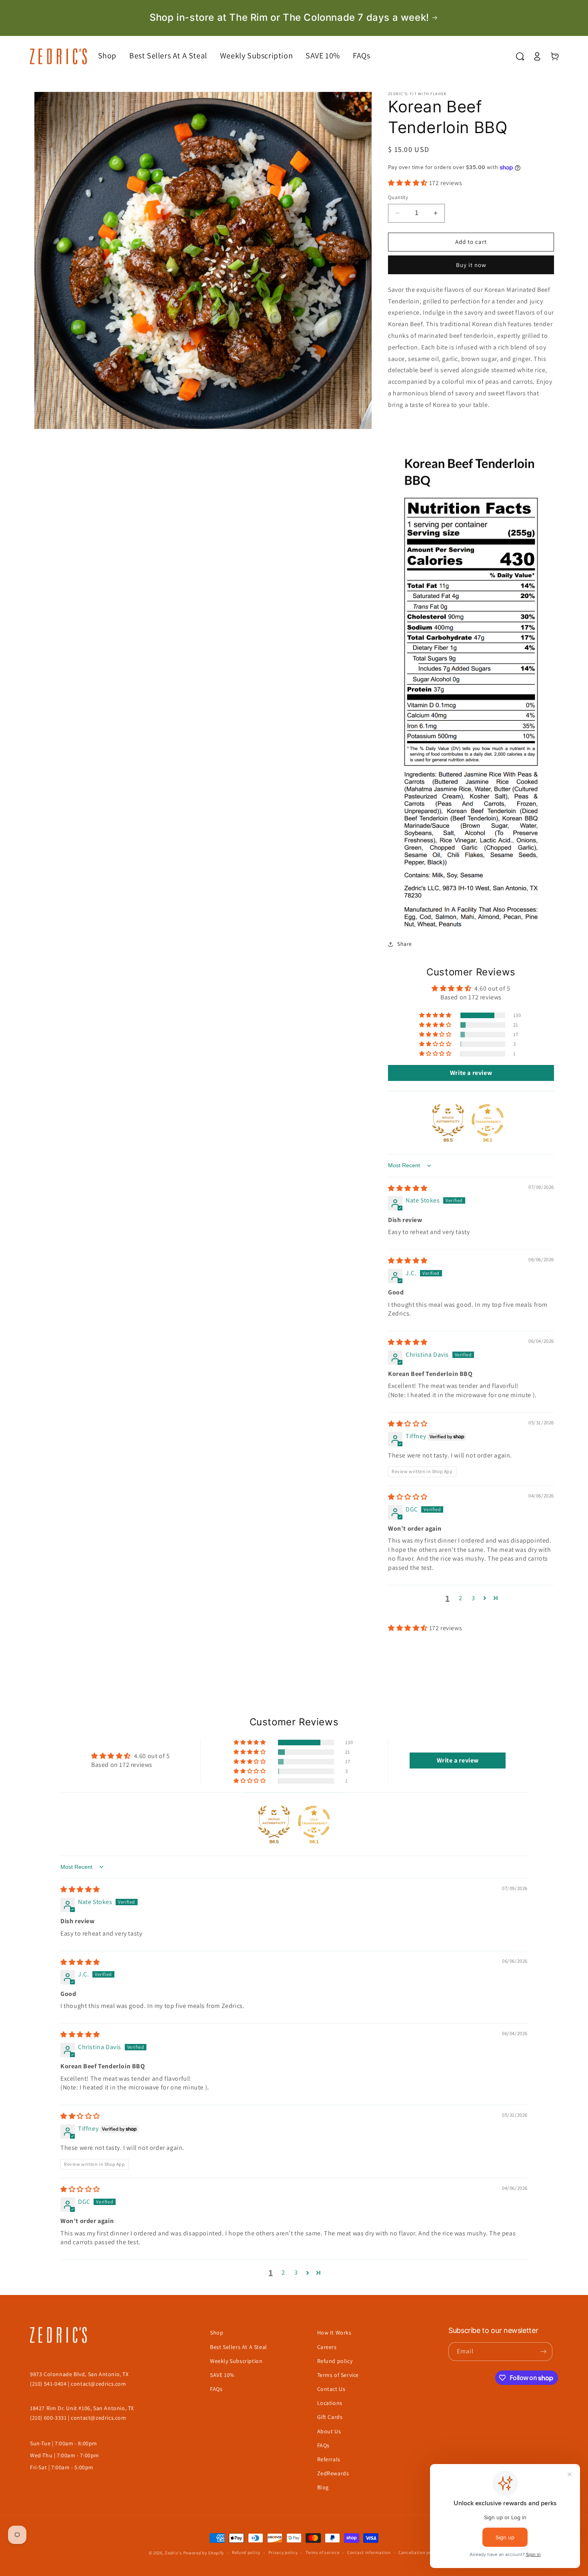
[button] (114, 56)
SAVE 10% (222, 2375)
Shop (217, 2333)
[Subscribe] (543, 2352)
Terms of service (322, 2552)
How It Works (334, 2333)
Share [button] (405, 944)
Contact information (369, 2552)
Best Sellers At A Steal (239, 2347)
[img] (408, 1188)
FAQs (216, 2389)
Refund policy (335, 2361)
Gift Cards (330, 2417)
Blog (323, 2487)
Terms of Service (338, 2375)
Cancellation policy (419, 2552)
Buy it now (471, 265)
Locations (330, 2403)
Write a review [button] (471, 1073)
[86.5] (448, 1120)
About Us (329, 2431)
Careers (327, 2347)
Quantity (398, 197)
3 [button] (473, 1598)
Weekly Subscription (236, 2361)
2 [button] (461, 1598)
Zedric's (173, 2553)
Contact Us (331, 2389)
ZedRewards (333, 2473)
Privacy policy (283, 2552)
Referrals (329, 2459)
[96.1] (488, 1120)
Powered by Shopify (204, 2553)
